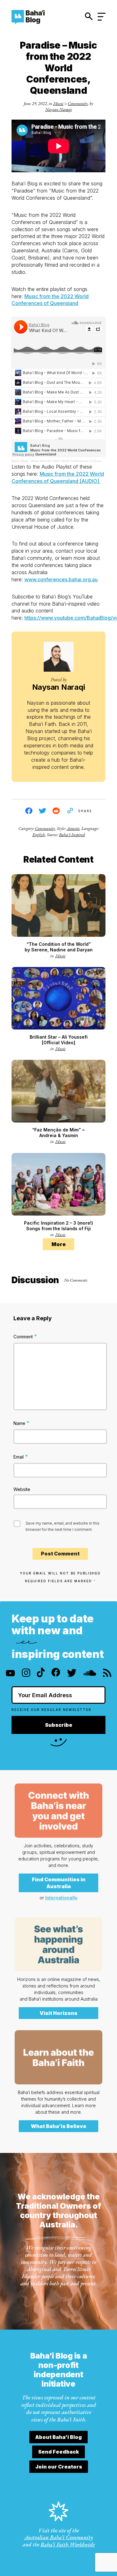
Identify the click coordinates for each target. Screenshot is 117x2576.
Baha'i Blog (20, 461)
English (39, 835)
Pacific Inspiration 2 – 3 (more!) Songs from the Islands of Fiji (58, 1226)
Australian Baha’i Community (59, 2537)
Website (22, 1489)
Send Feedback (58, 2452)
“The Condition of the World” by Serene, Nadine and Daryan (59, 947)
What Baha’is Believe (59, 2126)
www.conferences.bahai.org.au (61, 579)
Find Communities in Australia (59, 1883)
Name (22, 1423)
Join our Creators (59, 2467)
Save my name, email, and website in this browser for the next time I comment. (63, 1526)
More (59, 1244)
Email (21, 1457)
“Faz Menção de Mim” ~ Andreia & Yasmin (58, 1133)
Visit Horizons (58, 2013)
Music (58, 103)
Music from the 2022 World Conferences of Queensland (71, 461)
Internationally (61, 1898)
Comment (25, 1336)
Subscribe (59, 1725)
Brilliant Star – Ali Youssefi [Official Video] (59, 1040)
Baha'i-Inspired (72, 835)
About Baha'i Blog (58, 2437)
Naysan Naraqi (58, 109)
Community (78, 103)
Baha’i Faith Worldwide (68, 2544)
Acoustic (73, 828)
